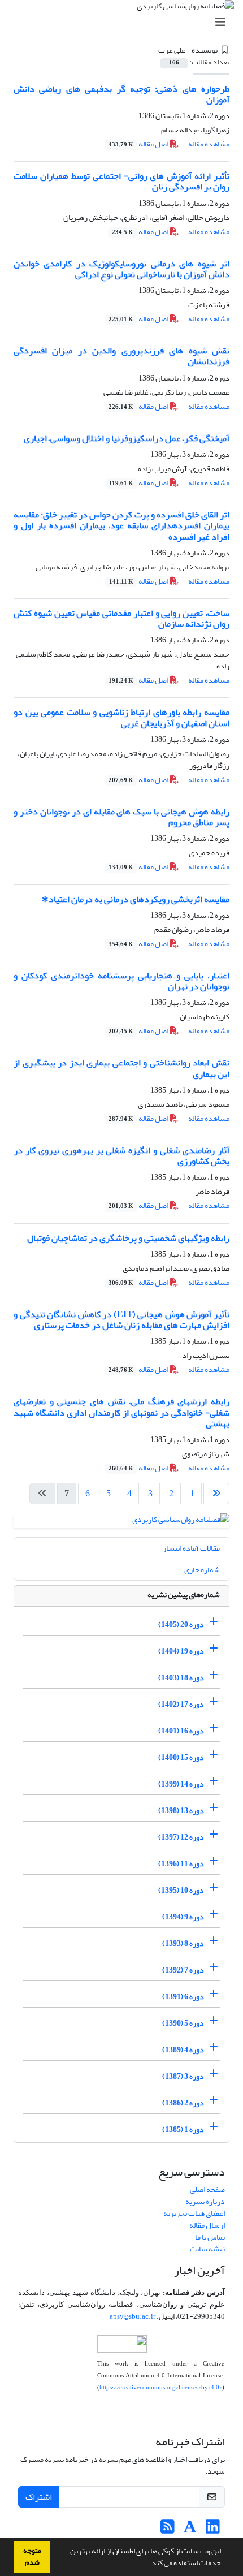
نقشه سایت (207, 2249)
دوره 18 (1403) (181, 1678)
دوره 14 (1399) (181, 1784)
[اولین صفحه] (216, 1494)
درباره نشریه (205, 2201)
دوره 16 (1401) (181, 1731)
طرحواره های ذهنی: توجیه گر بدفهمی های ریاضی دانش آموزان (121, 94)
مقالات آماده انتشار (191, 1548)
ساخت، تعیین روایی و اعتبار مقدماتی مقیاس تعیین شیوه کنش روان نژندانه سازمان (121, 618)
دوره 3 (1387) (183, 2076)
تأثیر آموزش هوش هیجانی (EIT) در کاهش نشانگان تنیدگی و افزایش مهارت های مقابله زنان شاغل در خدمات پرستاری (121, 1320)
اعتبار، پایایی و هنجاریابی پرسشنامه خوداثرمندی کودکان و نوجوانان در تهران (121, 981)
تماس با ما (210, 2237)
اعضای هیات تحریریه (194, 2213)
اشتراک (39, 2497)
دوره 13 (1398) (181, 1811)
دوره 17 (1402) (181, 1704)
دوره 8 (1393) (183, 1943)
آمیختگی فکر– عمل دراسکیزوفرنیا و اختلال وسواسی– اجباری (127, 438)
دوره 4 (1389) (183, 2050)
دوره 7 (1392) (183, 1970)
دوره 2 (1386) (183, 2103)
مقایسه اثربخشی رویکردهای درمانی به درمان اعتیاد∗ (135, 899)
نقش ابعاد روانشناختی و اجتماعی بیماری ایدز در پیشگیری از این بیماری (121, 1068)
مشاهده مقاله (209, 144)
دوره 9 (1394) (183, 1917)
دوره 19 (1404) (181, 1651)
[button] (146, 2564)
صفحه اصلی (207, 2189)
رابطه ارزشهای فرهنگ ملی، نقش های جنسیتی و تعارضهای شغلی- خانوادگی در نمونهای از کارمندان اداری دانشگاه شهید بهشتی (121, 1412)
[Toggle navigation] (125, 22)
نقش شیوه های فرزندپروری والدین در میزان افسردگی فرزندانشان (121, 356)
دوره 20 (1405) (181, 1624)
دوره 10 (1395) (181, 1890)
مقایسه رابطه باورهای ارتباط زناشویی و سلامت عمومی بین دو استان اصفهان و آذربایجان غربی (121, 717)
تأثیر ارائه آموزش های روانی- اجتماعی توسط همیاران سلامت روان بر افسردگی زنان (121, 181)
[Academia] (190, 2530)
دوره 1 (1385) (183, 2130)
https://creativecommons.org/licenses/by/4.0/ (161, 2387)
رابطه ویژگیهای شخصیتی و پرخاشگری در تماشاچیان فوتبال (128, 1238)
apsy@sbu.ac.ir (133, 2316)
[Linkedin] (213, 2530)
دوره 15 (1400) (181, 1757)
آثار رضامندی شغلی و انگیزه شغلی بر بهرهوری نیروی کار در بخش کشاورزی (121, 1156)
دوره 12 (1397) (181, 1837)
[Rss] (168, 2530)
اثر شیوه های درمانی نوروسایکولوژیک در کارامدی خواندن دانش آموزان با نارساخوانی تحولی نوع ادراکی (121, 269)
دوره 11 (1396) (181, 1864)
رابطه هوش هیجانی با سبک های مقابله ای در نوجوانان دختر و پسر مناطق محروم (121, 817)
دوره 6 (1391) (183, 1997)
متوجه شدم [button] (32, 2556)
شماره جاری (202, 1570)
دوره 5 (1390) (183, 2023)
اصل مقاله (139, 144)
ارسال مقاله (207, 2225)
